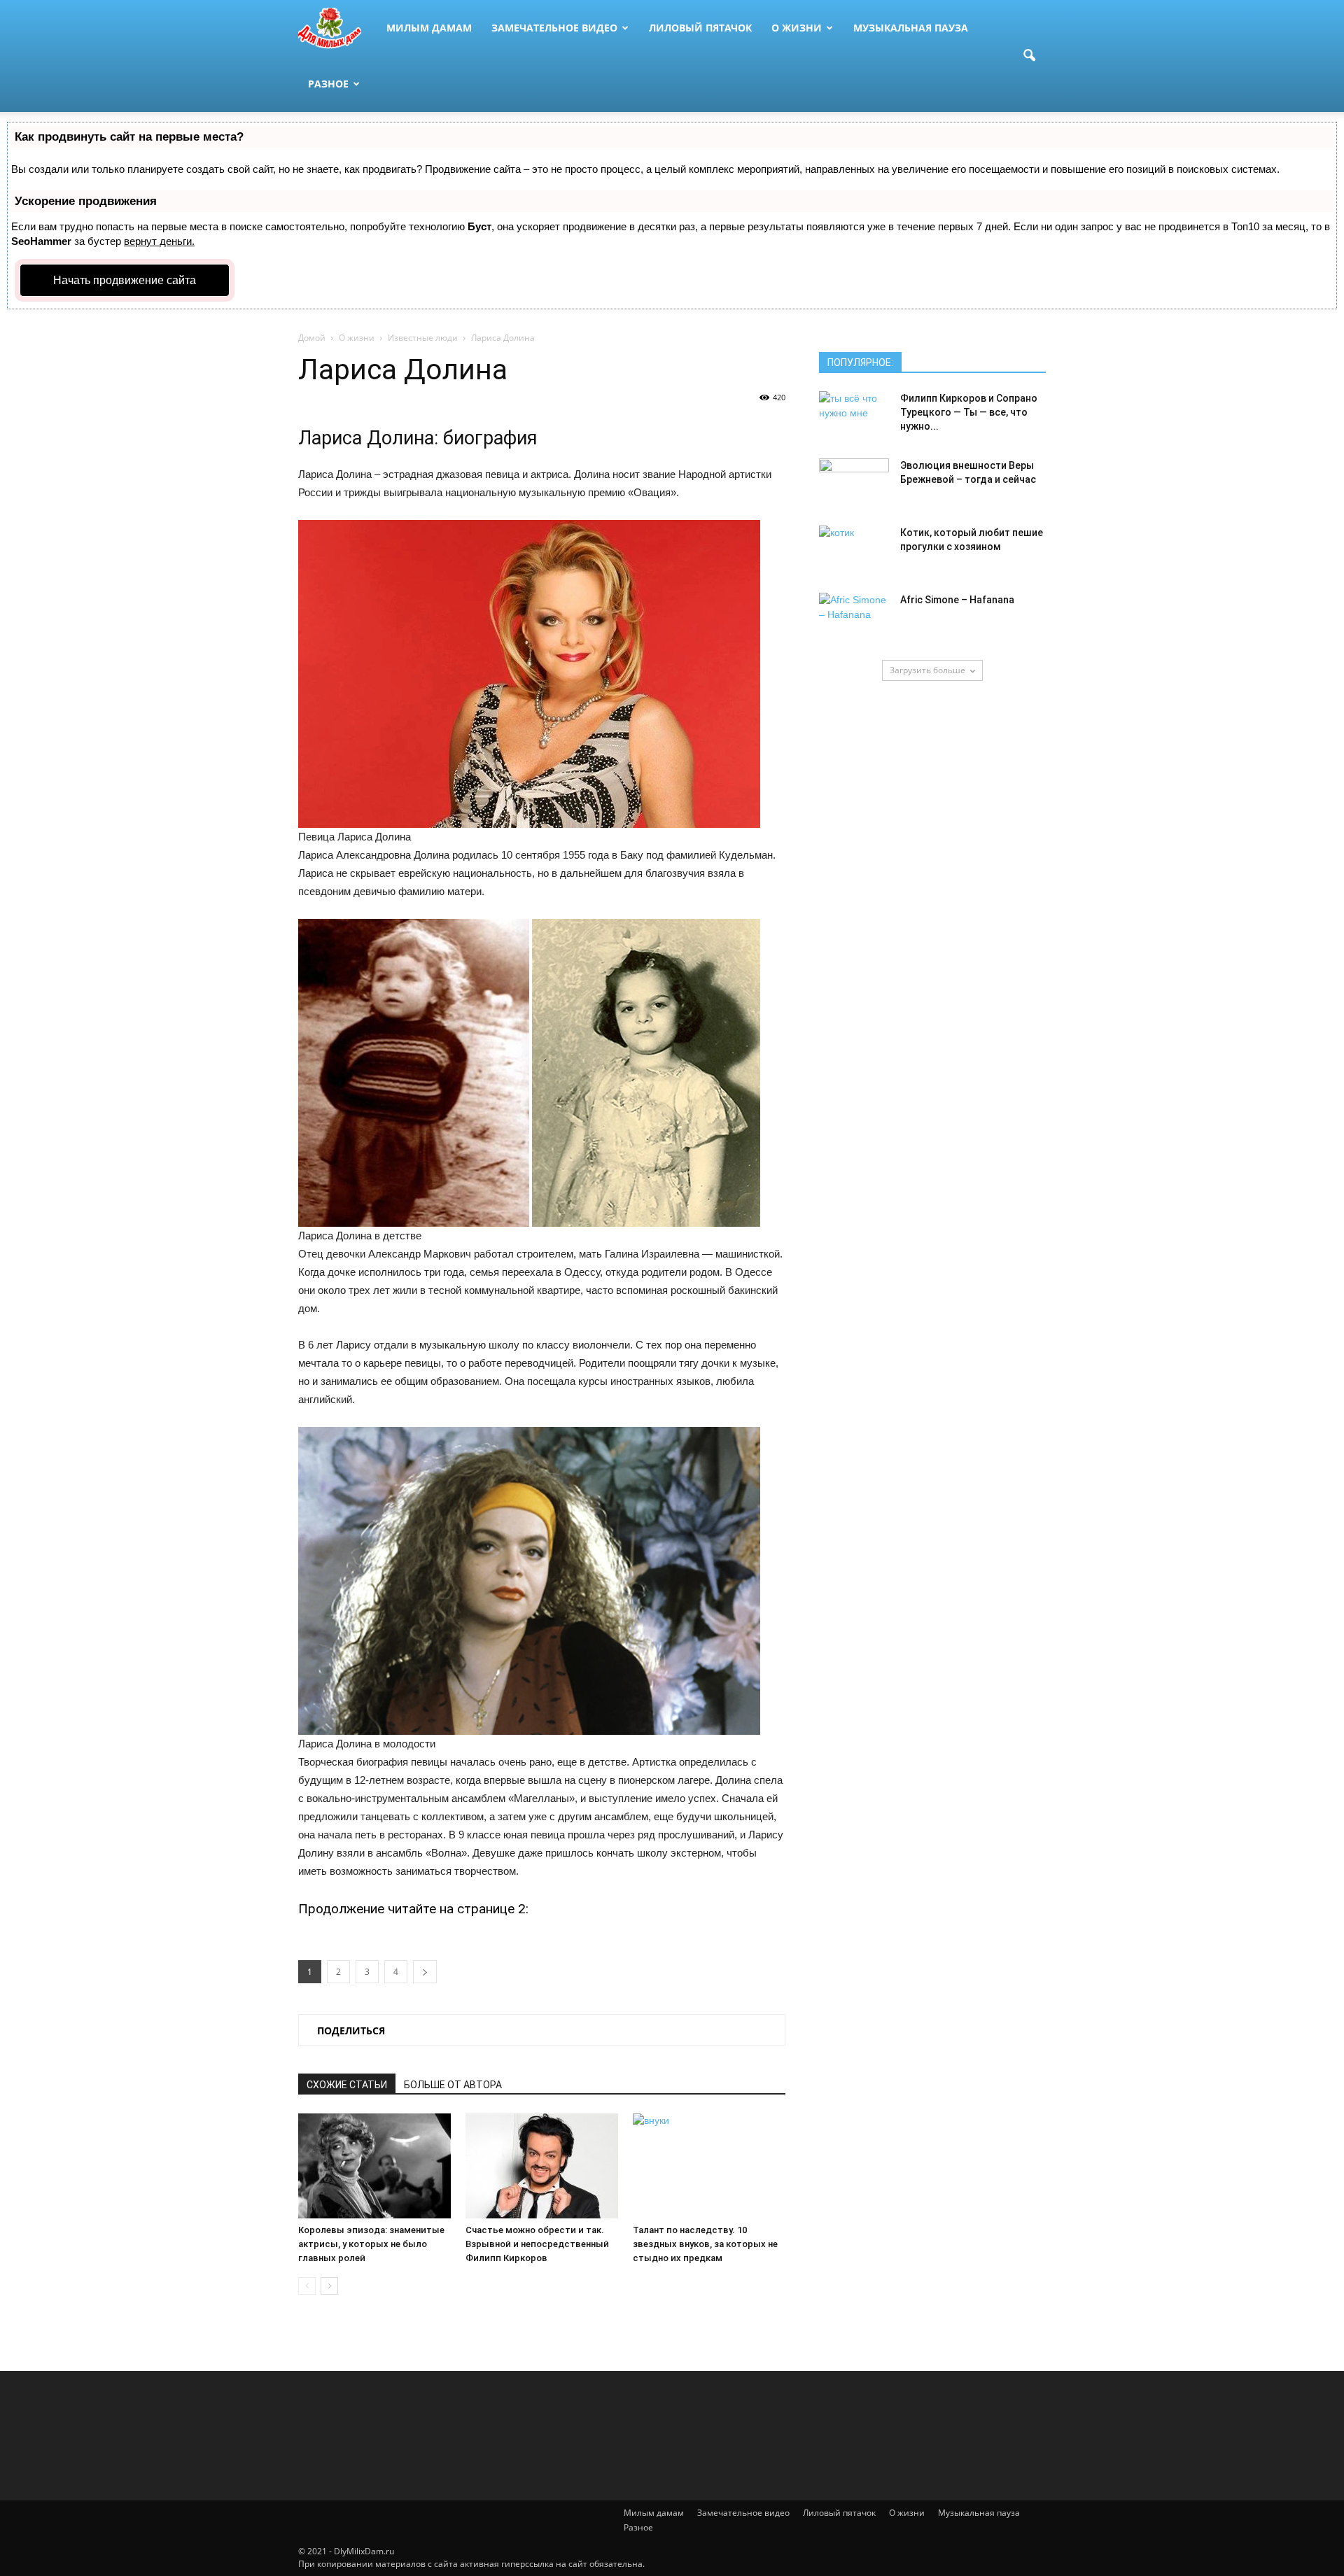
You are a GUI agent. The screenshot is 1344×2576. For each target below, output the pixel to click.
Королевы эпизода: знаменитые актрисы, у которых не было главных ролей (371, 2244)
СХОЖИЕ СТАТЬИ (347, 2085)
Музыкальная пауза (911, 28)
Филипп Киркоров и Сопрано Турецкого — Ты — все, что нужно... (969, 412)
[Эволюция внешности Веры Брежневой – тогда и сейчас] (854, 483)
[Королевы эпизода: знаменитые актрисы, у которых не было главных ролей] (374, 2166)
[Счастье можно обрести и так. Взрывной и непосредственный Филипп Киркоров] (542, 2166)
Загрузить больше (927, 670)
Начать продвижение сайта (125, 280)
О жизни (797, 28)
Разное (328, 84)
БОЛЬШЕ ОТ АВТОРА (453, 2085)
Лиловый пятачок (700, 28)
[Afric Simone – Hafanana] (854, 617)
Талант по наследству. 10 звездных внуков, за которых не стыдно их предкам (705, 2244)
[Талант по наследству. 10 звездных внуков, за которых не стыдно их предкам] (709, 2166)
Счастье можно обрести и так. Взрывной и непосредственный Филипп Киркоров (537, 2244)
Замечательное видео (554, 28)
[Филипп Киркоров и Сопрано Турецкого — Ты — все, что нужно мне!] (854, 416)
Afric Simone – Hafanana (957, 600)
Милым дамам (429, 28)
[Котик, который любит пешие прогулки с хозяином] (854, 550)
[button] (1029, 56)
